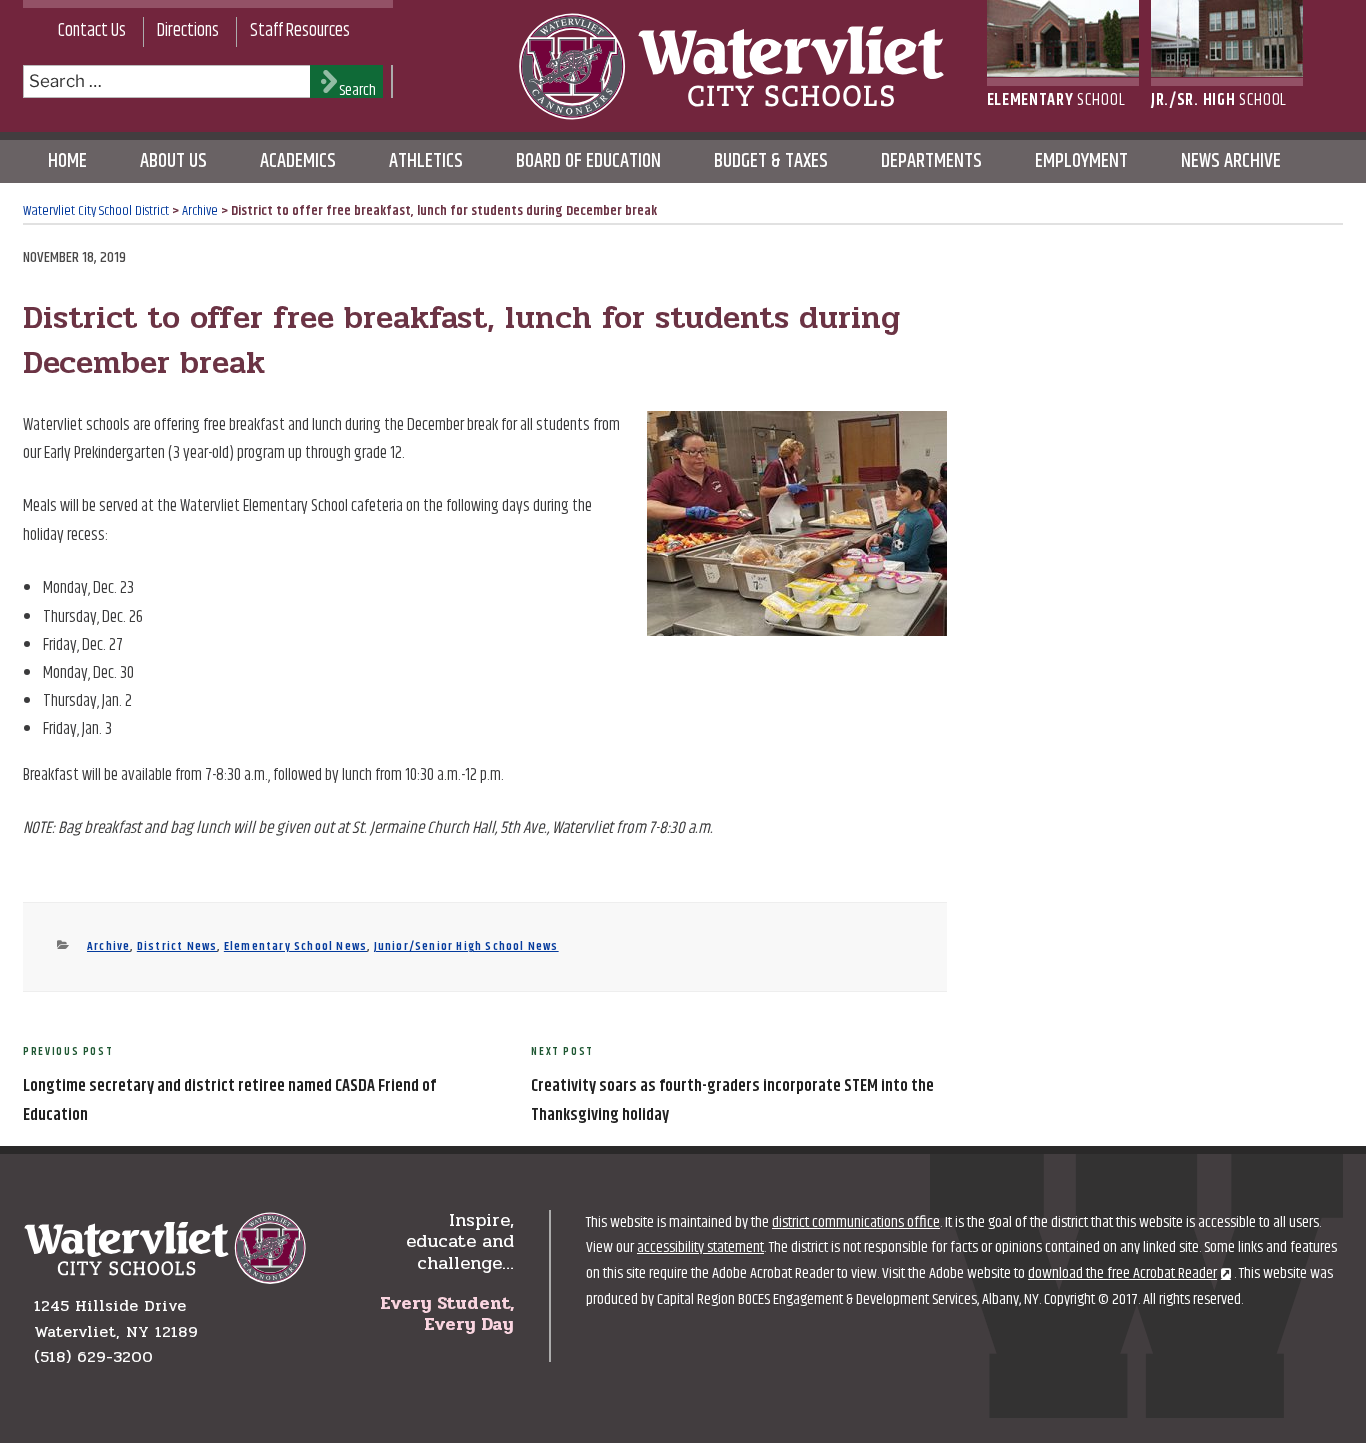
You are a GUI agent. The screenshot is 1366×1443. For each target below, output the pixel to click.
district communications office (856, 1222)
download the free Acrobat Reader (1122, 1273)
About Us (173, 161)
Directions (188, 31)
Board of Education (588, 161)
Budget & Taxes (771, 161)
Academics (298, 161)
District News (177, 946)
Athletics (426, 161)
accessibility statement (700, 1247)
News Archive (1231, 161)
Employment (1081, 161)
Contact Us (92, 31)
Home (67, 161)
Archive (108, 946)
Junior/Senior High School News (466, 946)
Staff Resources (300, 31)
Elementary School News (295, 946)
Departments (931, 161)
